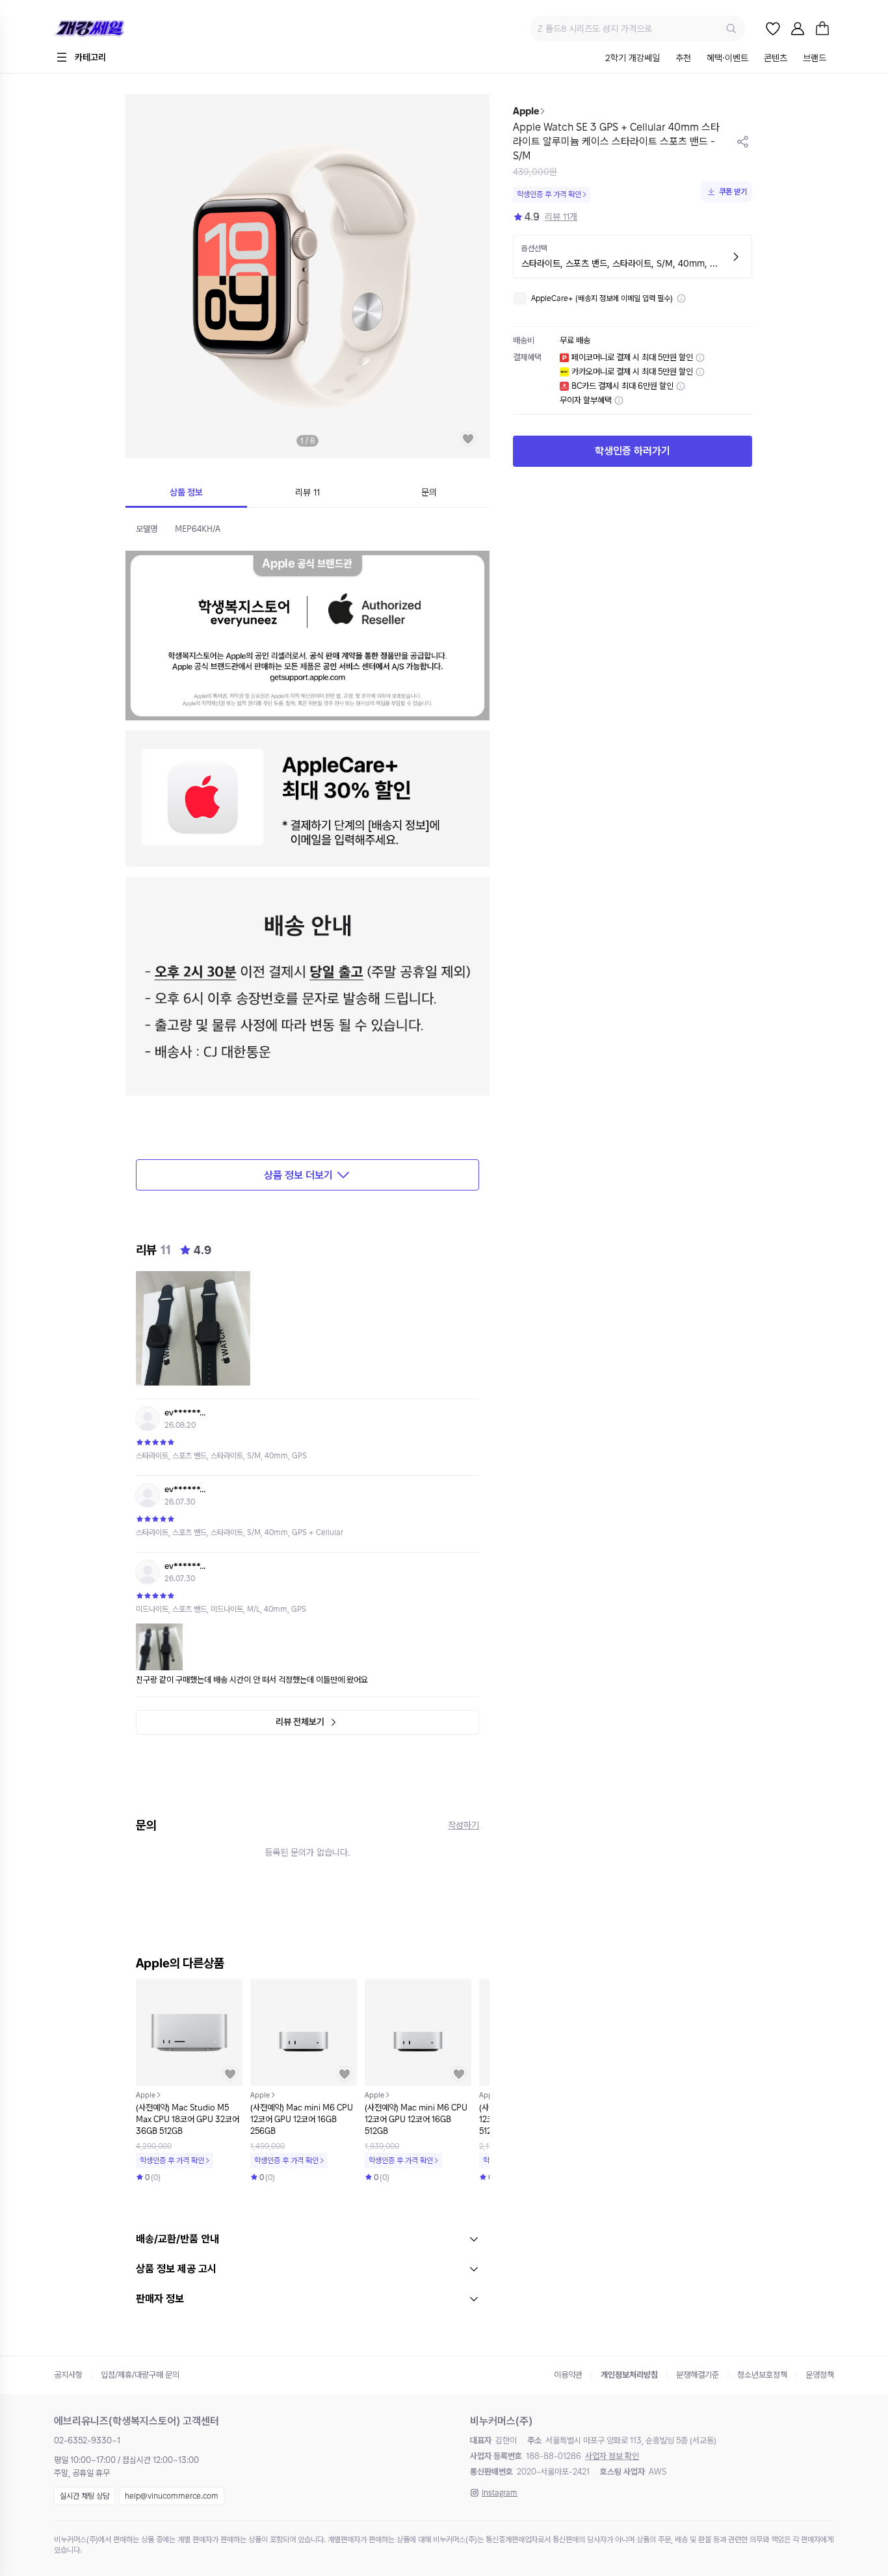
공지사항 (68, 2375)
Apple (526, 111)
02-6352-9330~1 (87, 2440)
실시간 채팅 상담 (85, 2496)
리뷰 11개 (561, 217)
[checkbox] (520, 298)
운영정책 (820, 2375)
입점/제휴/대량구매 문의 (140, 2375)
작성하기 (464, 1825)
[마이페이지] (798, 29)
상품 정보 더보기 (298, 1175)
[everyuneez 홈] (135, 29)
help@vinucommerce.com (172, 2496)
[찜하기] (468, 439)
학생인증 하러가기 (633, 452)
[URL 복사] (743, 142)
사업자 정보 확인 (612, 2456)
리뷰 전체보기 (300, 1722)
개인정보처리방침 (629, 2375)
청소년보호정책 (762, 2375)
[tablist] (716, 59)
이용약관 (568, 2375)
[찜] (773, 29)
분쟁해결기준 (698, 2375)
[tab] (633, 59)
